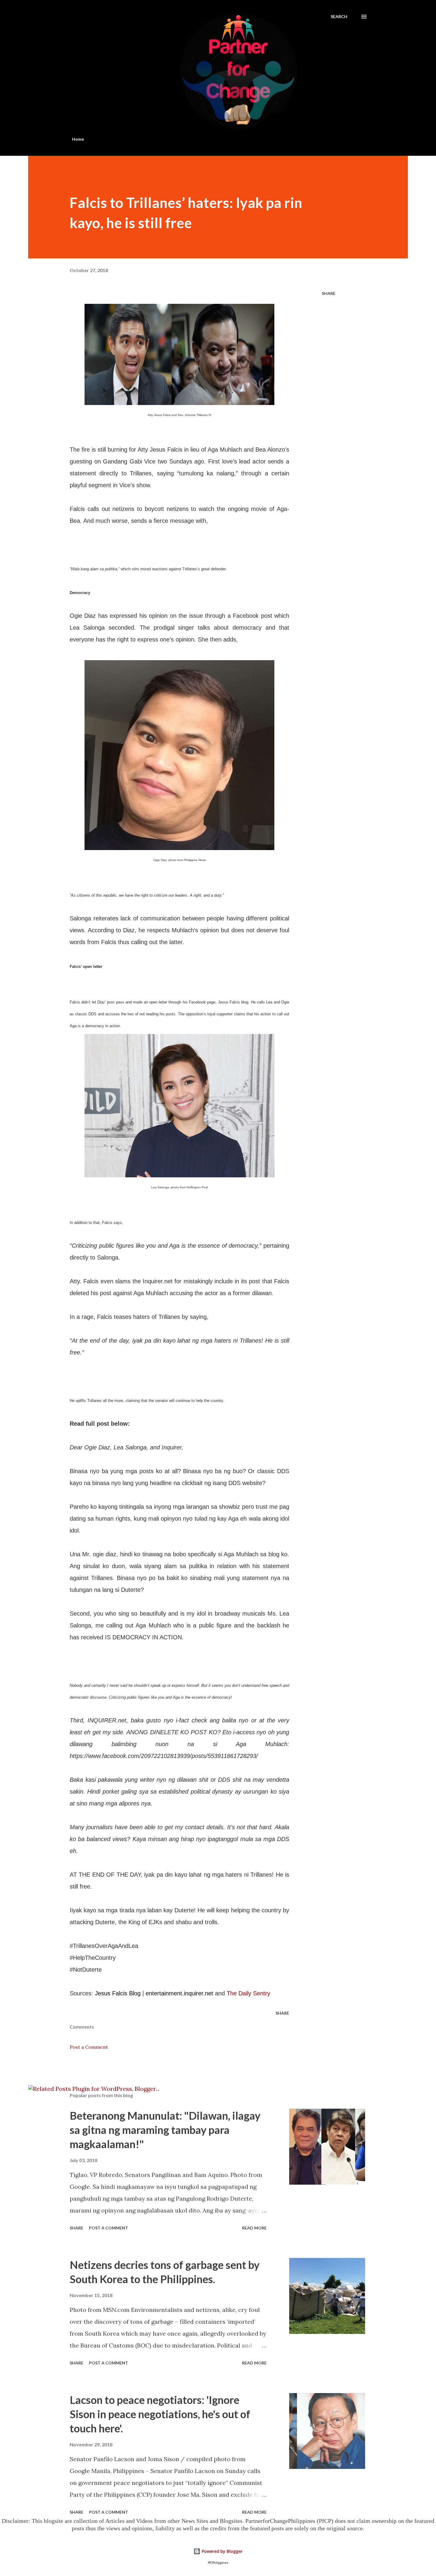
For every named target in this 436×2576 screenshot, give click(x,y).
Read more (254, 2228)
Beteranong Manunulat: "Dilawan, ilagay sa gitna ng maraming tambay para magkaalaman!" (165, 2130)
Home (78, 139)
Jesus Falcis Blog (118, 1993)
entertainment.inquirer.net (179, 1993)
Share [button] (329, 293)
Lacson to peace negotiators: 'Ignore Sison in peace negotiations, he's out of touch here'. (160, 2414)
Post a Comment (89, 2047)
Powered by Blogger (222, 2551)
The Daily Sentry (248, 1993)
